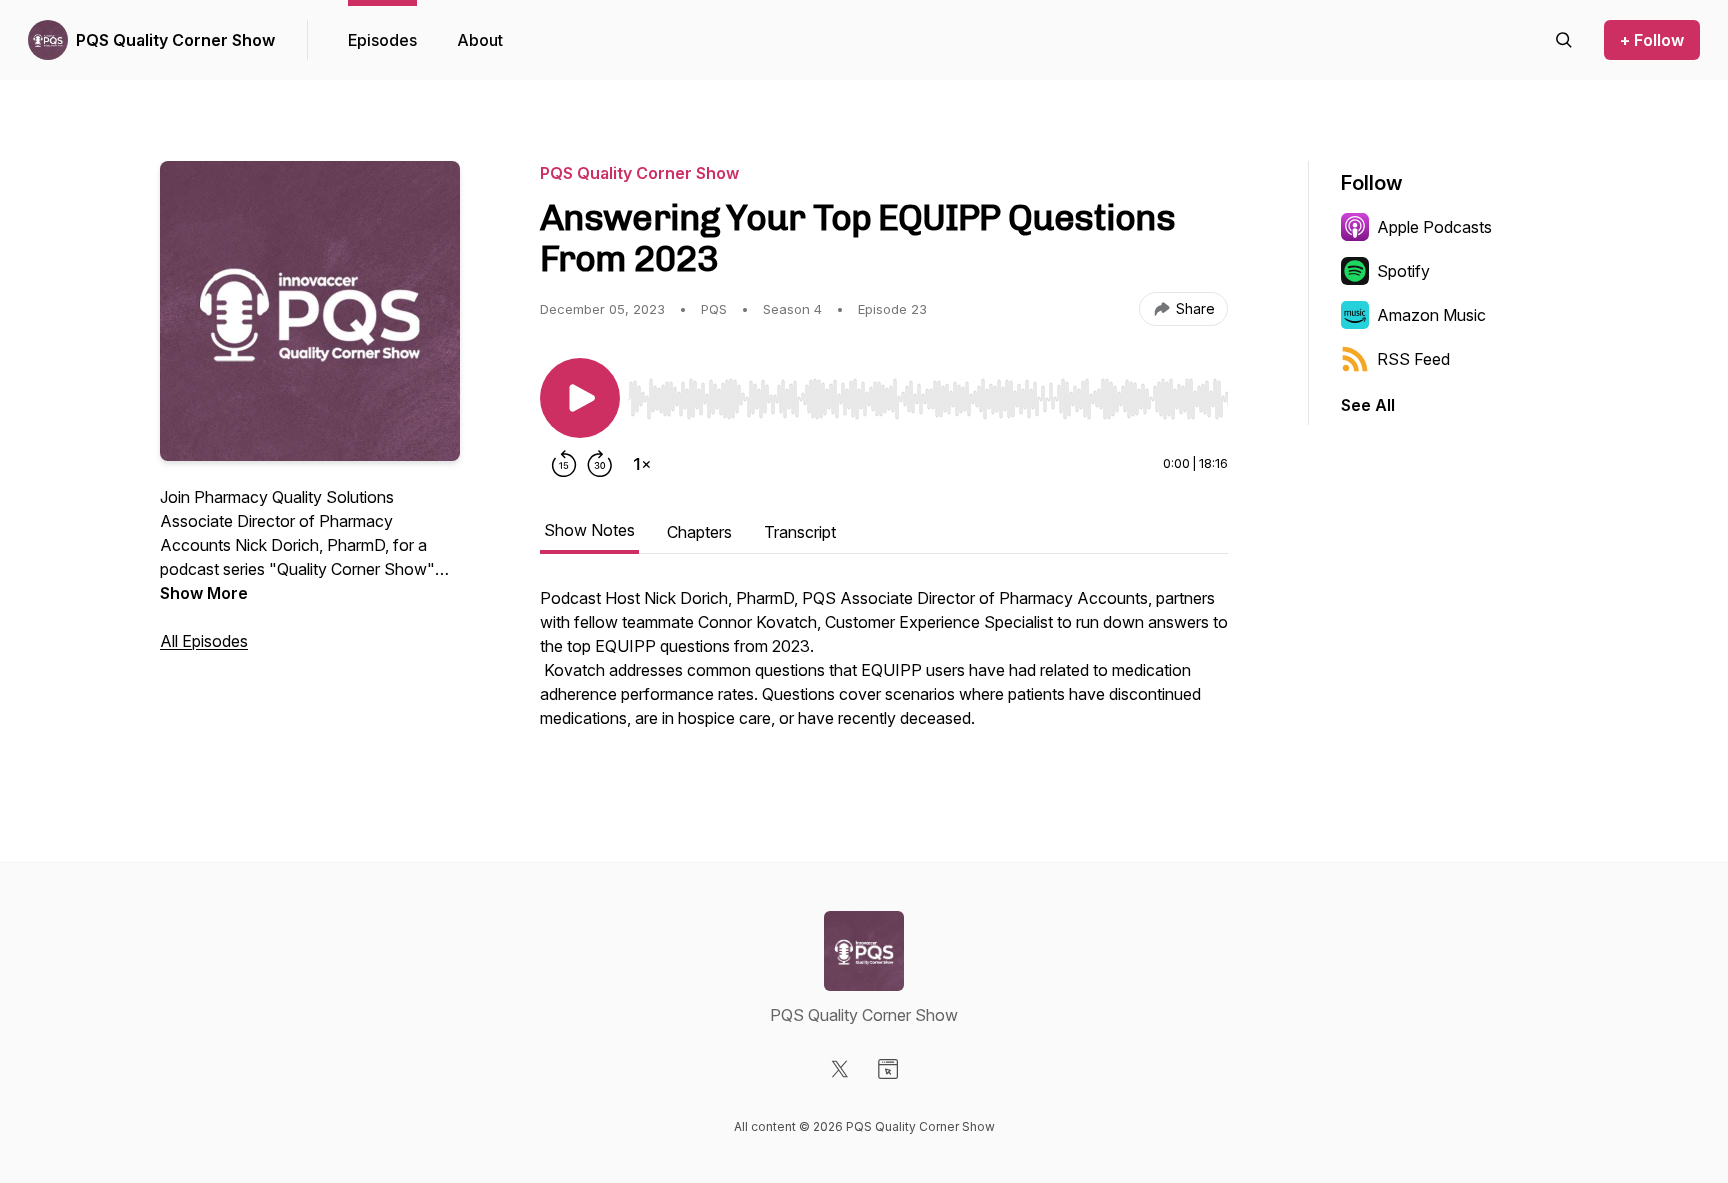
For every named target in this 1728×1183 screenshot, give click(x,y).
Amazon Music (1431, 315)
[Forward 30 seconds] (600, 464)
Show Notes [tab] (589, 530)
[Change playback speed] (642, 464)
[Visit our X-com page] (840, 1069)
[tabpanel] (884, 668)
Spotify (1403, 271)
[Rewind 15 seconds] (564, 464)
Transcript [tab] (800, 532)
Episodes (382, 40)
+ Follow (1652, 40)
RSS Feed (1413, 359)
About (480, 40)
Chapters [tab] (699, 532)
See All (1368, 405)
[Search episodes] (1564, 40)
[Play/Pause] (580, 398)
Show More (204, 593)
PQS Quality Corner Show (175, 40)
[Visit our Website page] (888, 1069)
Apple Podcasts (1434, 227)
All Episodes (204, 641)
